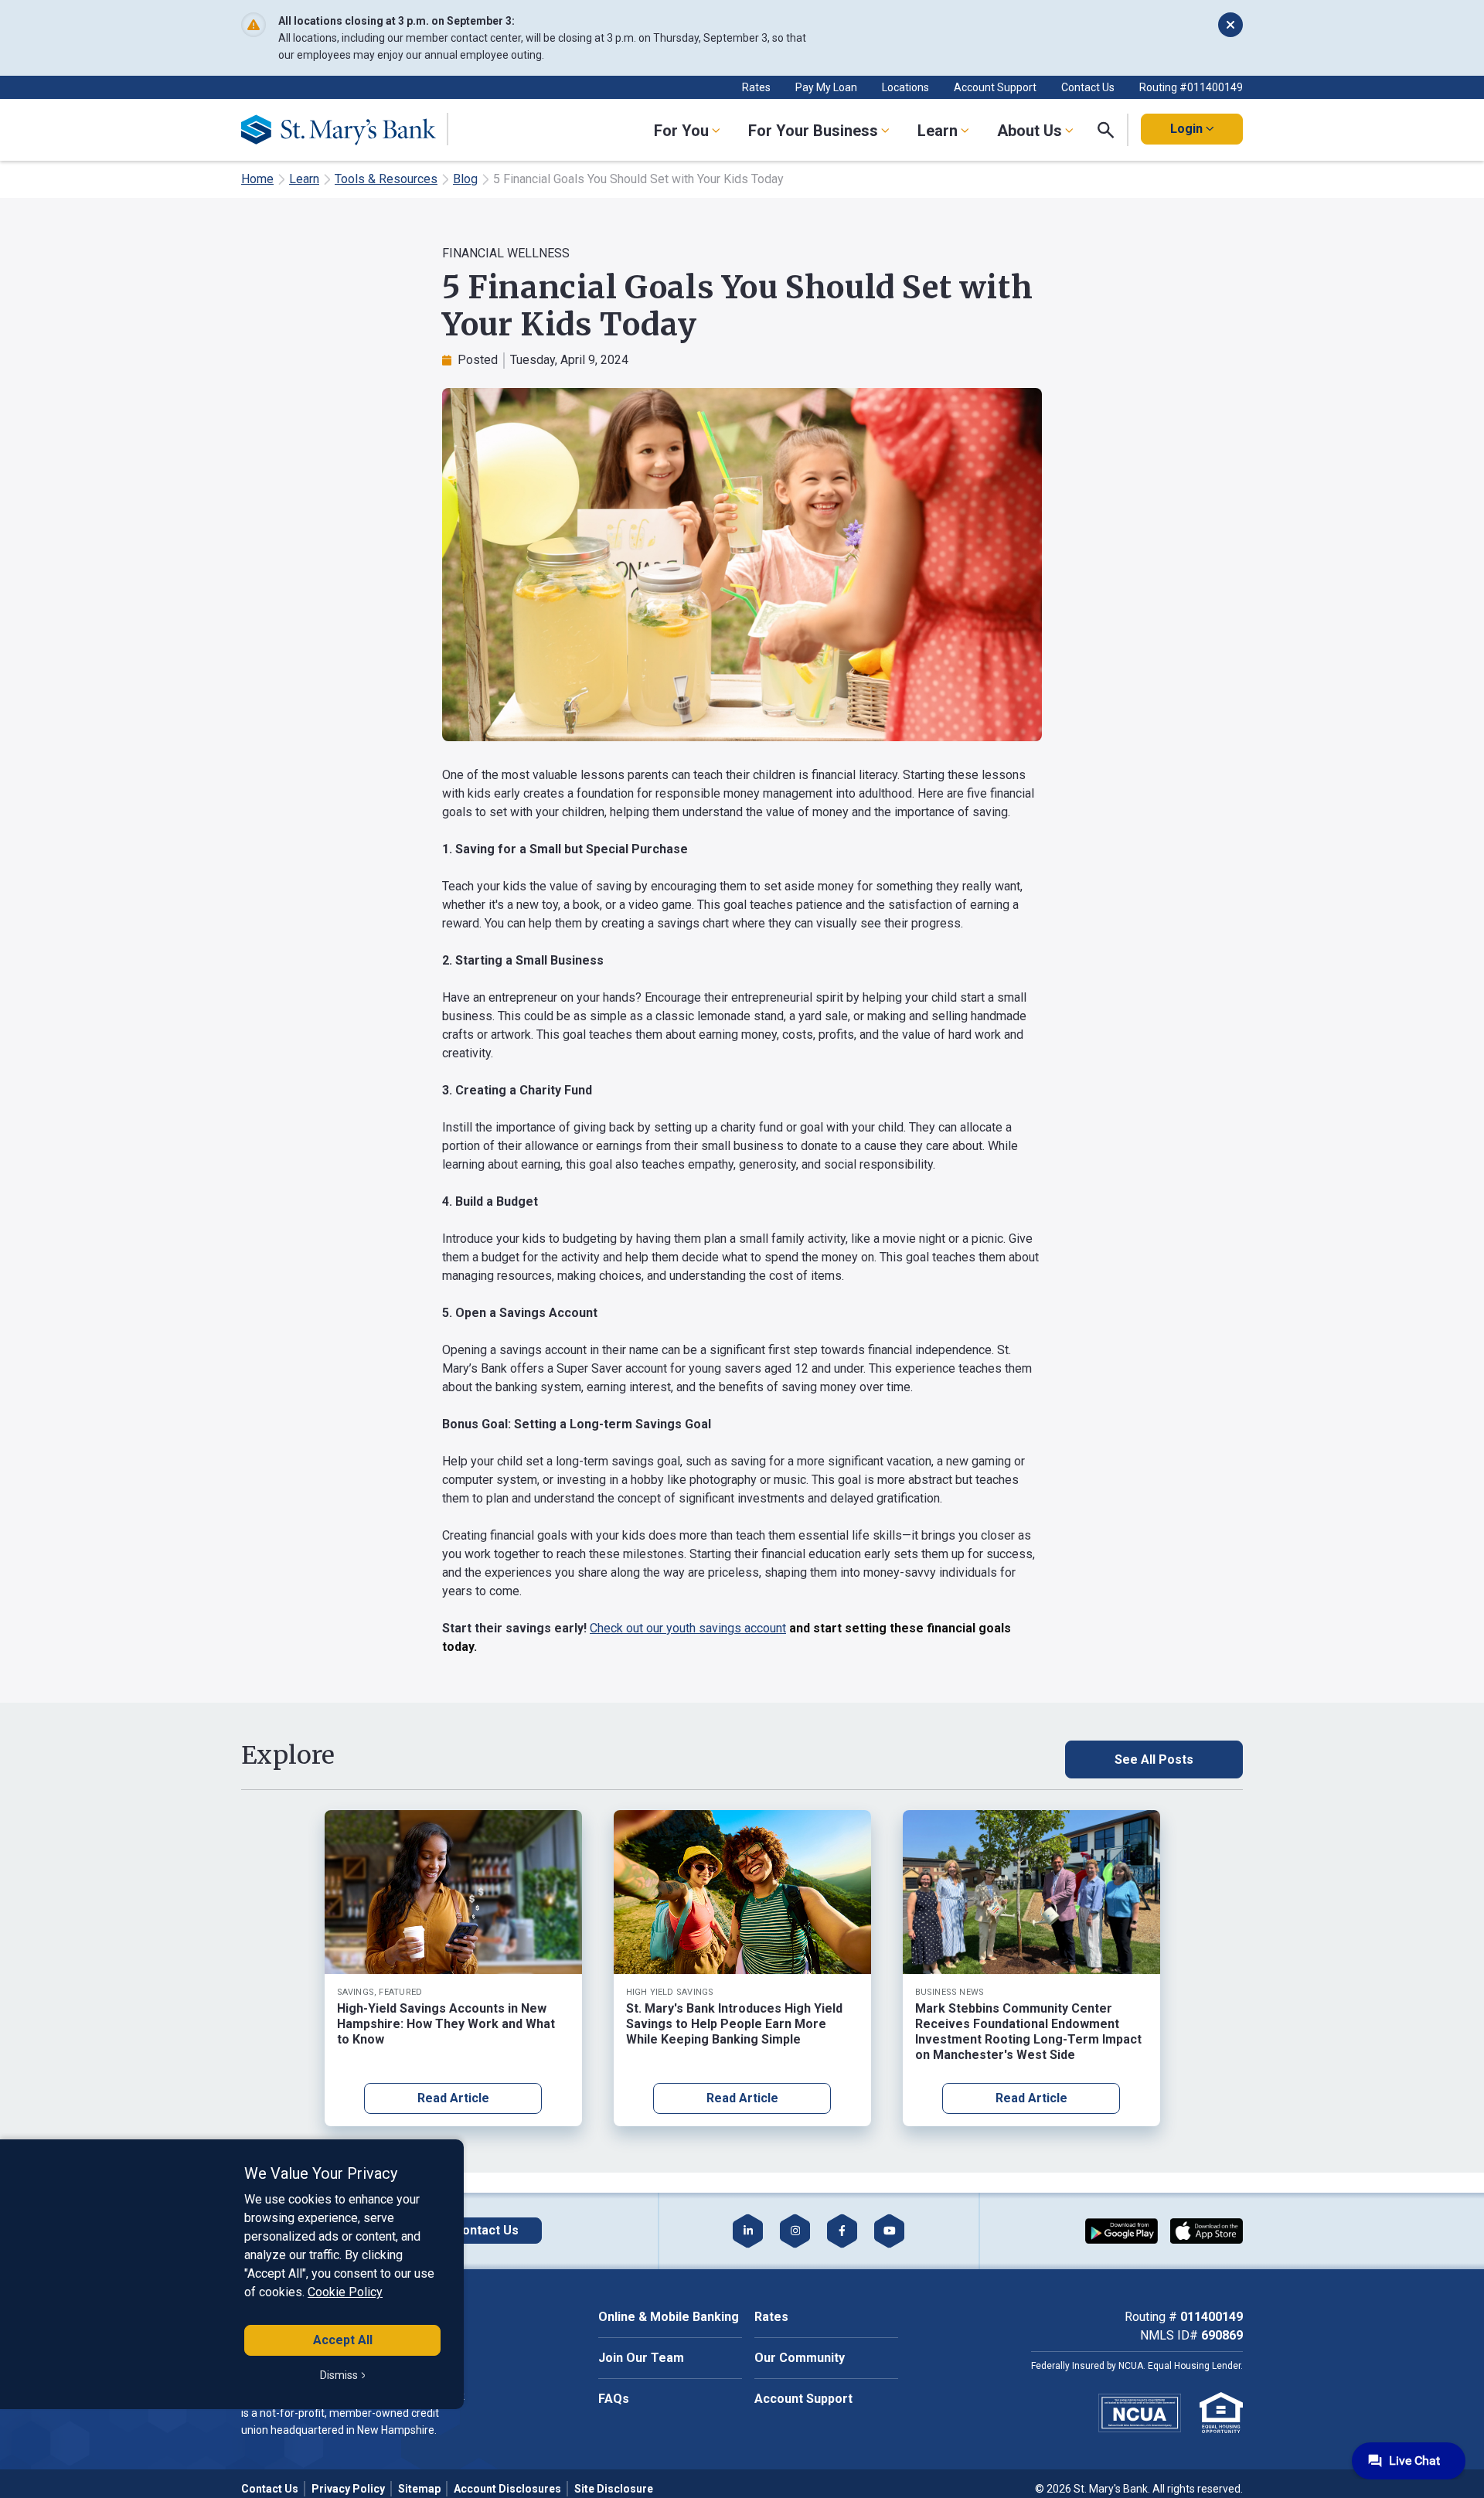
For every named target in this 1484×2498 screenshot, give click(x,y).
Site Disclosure (614, 2489)
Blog (465, 179)
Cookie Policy (345, 2292)
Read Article (453, 2098)
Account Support (995, 87)
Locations (905, 87)
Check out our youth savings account (688, 1628)
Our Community (800, 2358)
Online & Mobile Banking (669, 2317)
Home (257, 179)
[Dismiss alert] (1230, 25)
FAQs (614, 2399)
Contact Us (1088, 87)
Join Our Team (641, 2358)
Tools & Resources (386, 179)
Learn (304, 179)
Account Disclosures (507, 2489)
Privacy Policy (348, 2489)
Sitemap (419, 2489)
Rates (756, 87)
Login (1186, 129)
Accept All (343, 2340)
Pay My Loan (826, 87)
